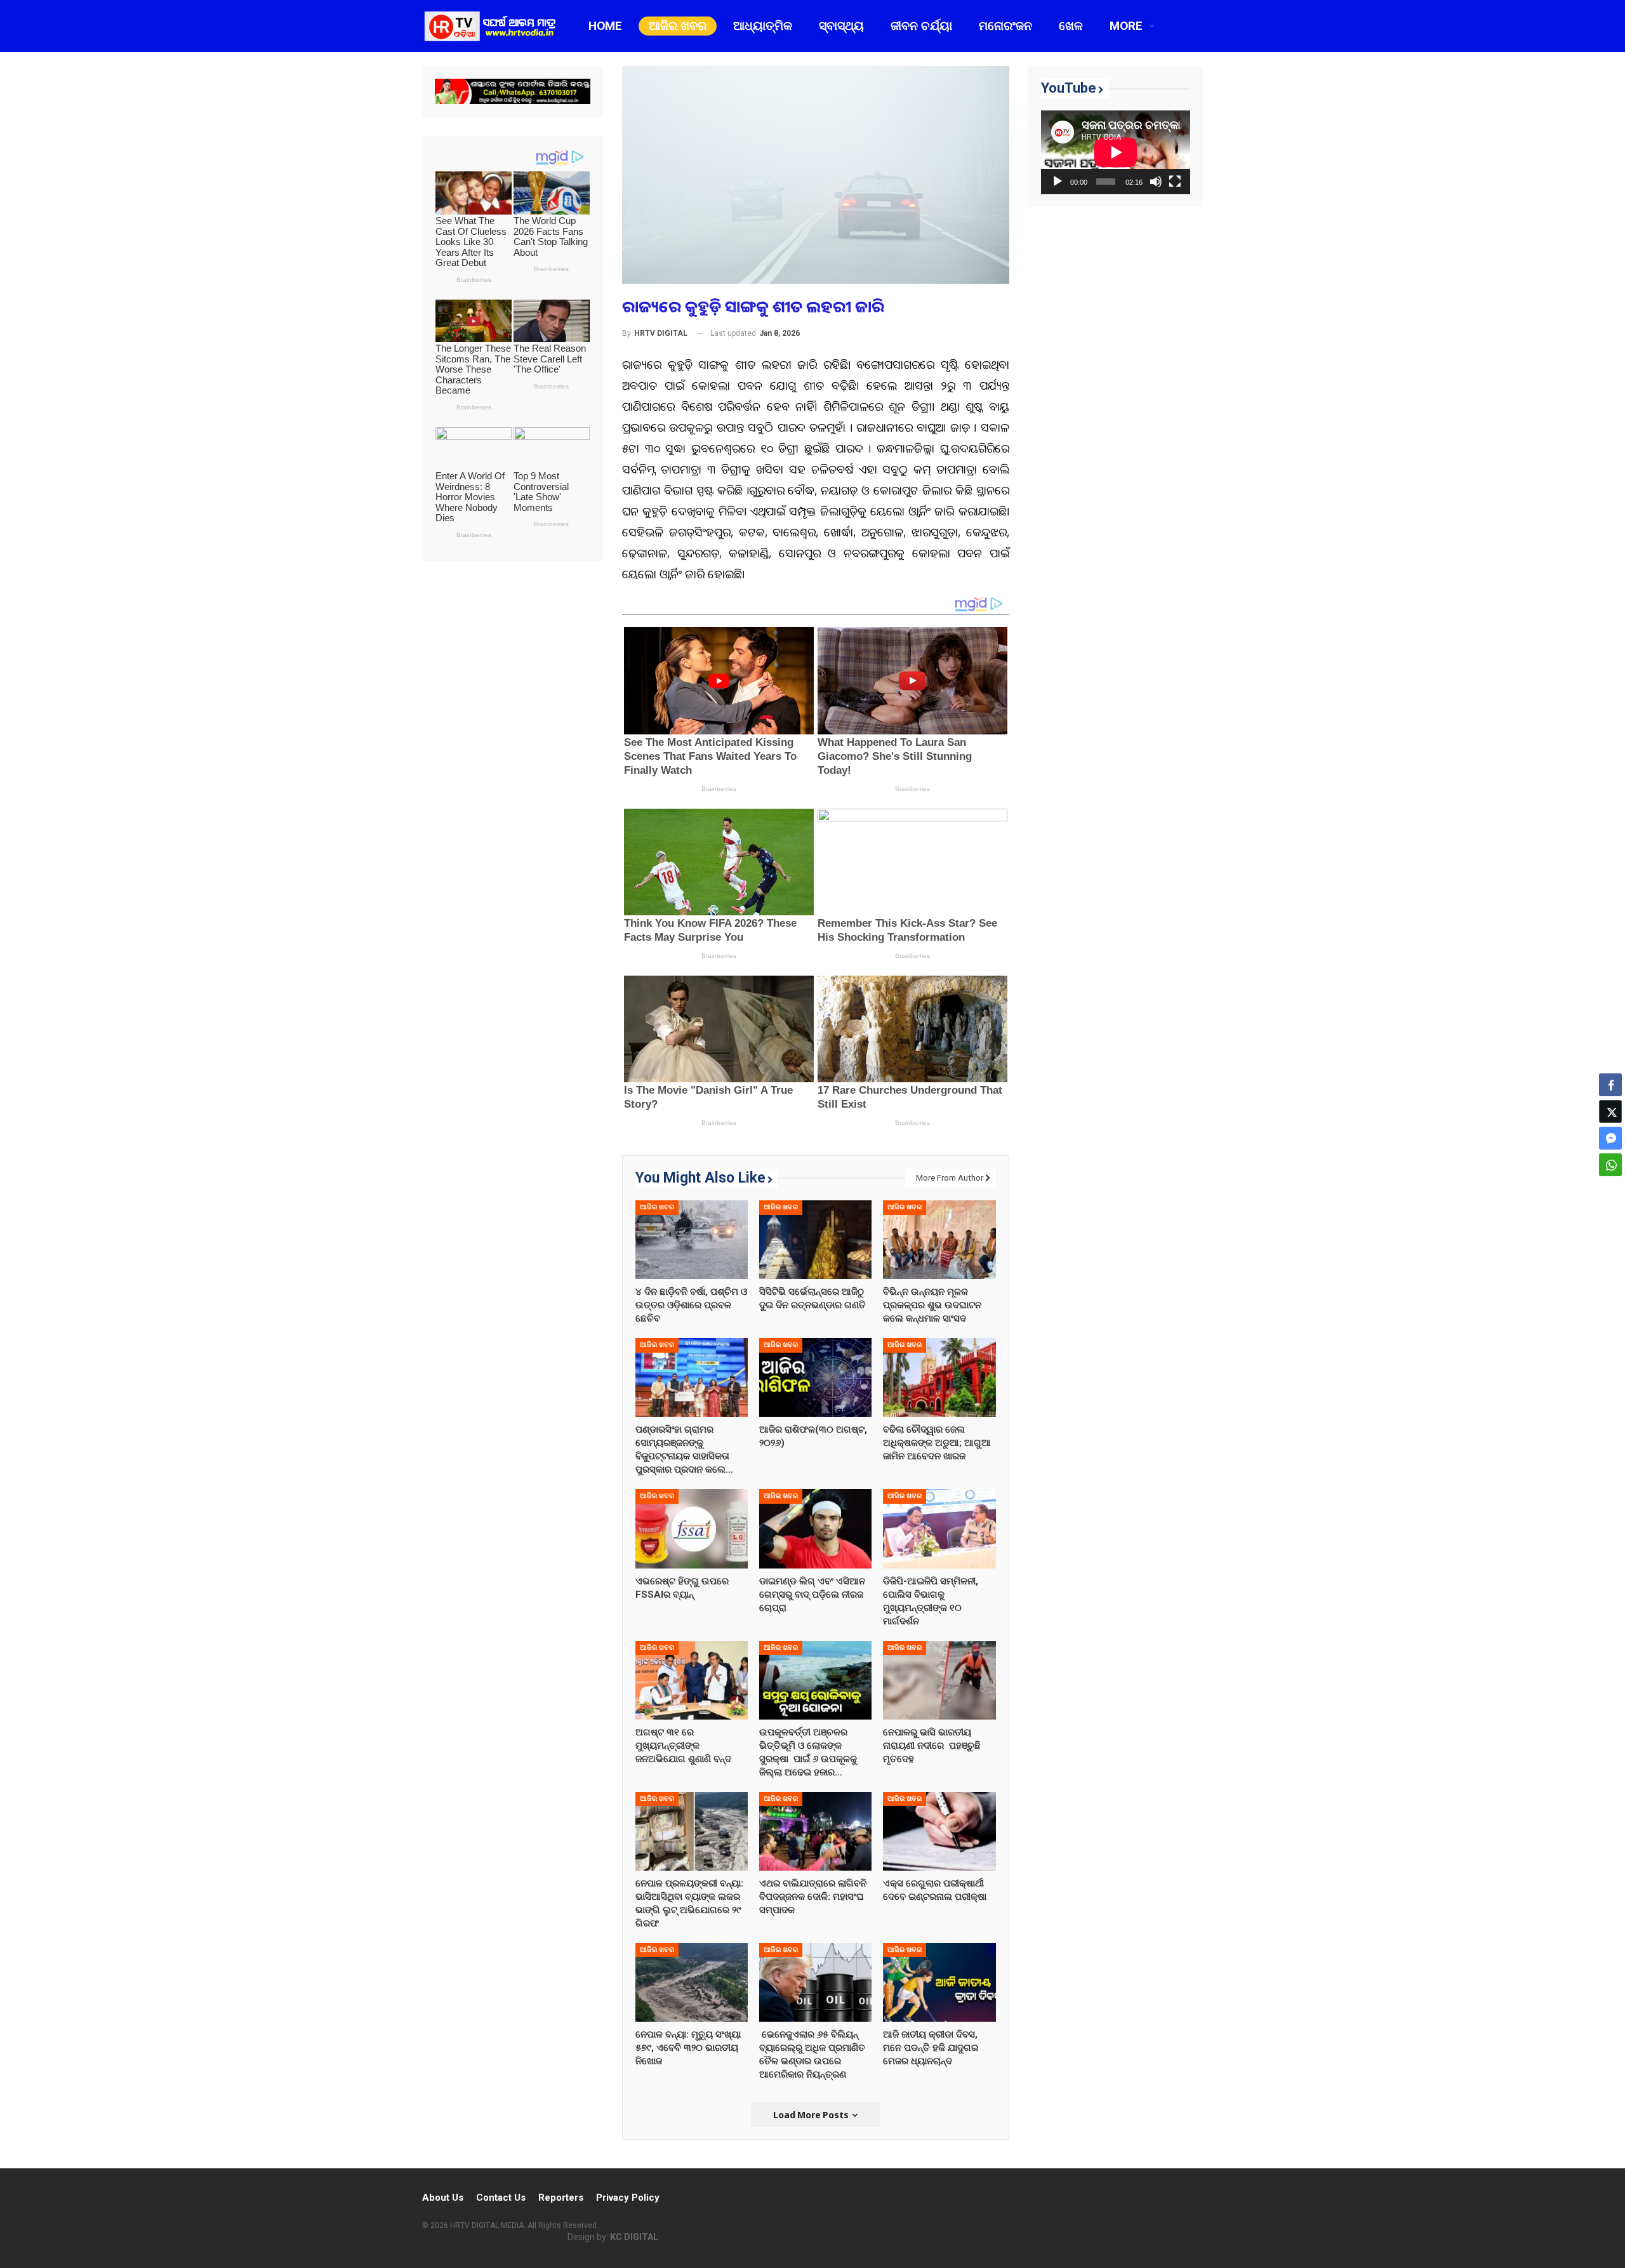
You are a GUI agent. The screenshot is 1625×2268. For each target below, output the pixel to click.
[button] (1610, 1190)
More (1126, 26)
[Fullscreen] (1175, 182)
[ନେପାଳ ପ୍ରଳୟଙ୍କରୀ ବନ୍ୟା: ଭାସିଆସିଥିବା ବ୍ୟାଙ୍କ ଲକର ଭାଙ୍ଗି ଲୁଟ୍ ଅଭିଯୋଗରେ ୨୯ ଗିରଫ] (692, 1831)
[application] (1116, 152)
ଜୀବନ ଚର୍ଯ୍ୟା (921, 26)
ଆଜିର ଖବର (678, 26)
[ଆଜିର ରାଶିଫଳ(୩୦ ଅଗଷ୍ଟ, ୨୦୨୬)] (815, 1377)
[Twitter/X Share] (1610, 1111)
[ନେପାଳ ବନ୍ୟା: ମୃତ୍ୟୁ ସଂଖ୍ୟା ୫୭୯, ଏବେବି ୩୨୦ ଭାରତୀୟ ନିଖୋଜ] (692, 1982)
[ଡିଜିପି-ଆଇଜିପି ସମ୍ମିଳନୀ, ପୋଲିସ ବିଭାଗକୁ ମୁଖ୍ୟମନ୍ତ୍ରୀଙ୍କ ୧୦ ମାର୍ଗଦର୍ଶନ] (939, 1529)
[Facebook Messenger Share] (1610, 1138)
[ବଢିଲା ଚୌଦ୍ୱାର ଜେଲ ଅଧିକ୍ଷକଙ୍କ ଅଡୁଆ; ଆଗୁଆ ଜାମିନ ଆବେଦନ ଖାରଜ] (939, 1377)
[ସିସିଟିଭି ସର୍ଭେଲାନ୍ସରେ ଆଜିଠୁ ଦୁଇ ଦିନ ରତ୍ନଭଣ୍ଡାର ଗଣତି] (815, 1240)
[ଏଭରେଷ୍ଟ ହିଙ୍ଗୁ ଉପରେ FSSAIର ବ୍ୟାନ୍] (692, 1529)
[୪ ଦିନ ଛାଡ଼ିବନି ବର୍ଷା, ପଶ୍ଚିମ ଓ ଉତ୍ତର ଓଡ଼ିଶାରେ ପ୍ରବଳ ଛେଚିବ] (692, 1240)
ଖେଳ (1071, 26)
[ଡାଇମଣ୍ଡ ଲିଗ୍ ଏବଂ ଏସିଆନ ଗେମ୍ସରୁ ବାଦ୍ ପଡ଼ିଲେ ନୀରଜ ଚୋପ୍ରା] (815, 1529)
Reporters (561, 2198)
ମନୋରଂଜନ (1005, 26)
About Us (443, 2198)
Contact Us (501, 2198)
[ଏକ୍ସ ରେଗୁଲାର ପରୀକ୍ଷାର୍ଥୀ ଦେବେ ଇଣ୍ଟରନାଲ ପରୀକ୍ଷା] (939, 1831)
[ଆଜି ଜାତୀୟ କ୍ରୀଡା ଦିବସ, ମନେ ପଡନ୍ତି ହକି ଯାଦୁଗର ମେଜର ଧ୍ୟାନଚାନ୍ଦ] (939, 1982)
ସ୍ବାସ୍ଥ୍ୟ (841, 26)
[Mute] (1156, 182)
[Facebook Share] (1610, 1085)
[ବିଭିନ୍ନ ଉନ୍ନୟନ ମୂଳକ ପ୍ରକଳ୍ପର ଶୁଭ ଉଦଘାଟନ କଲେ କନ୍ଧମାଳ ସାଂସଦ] (939, 1240)
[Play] (1058, 182)
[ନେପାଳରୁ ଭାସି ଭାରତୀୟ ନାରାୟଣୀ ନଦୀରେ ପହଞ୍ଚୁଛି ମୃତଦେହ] (939, 1680)
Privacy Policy (628, 2198)
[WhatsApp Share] (1610, 1165)
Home (605, 26)
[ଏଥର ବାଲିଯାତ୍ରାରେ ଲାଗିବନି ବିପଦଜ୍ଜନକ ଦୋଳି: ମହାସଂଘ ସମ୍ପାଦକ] (815, 1831)
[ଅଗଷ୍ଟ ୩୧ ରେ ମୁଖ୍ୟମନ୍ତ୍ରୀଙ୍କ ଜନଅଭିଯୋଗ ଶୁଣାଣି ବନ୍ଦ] (692, 1680)
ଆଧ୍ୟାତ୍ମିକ (763, 26)
